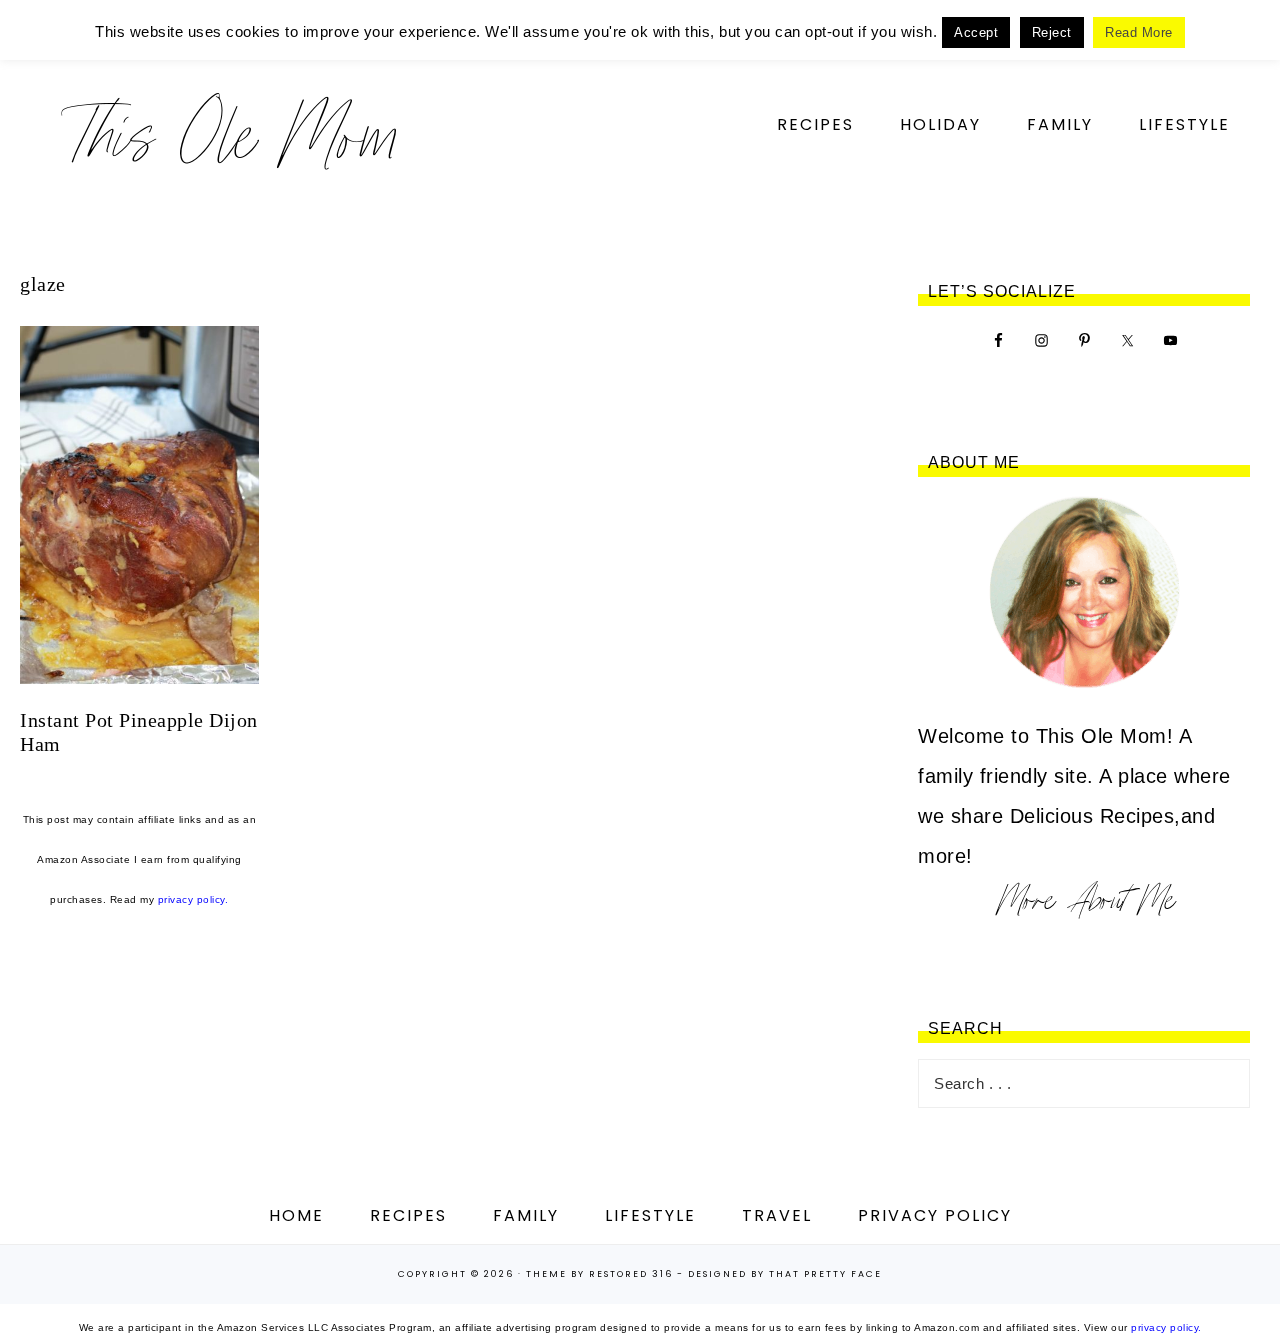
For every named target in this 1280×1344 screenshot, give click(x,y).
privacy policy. (193, 899)
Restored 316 (631, 1274)
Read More (1139, 32)
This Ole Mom (230, 134)
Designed (717, 1274)
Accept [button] (976, 32)
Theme (546, 1274)
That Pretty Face (825, 1274)
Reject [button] (1052, 32)
